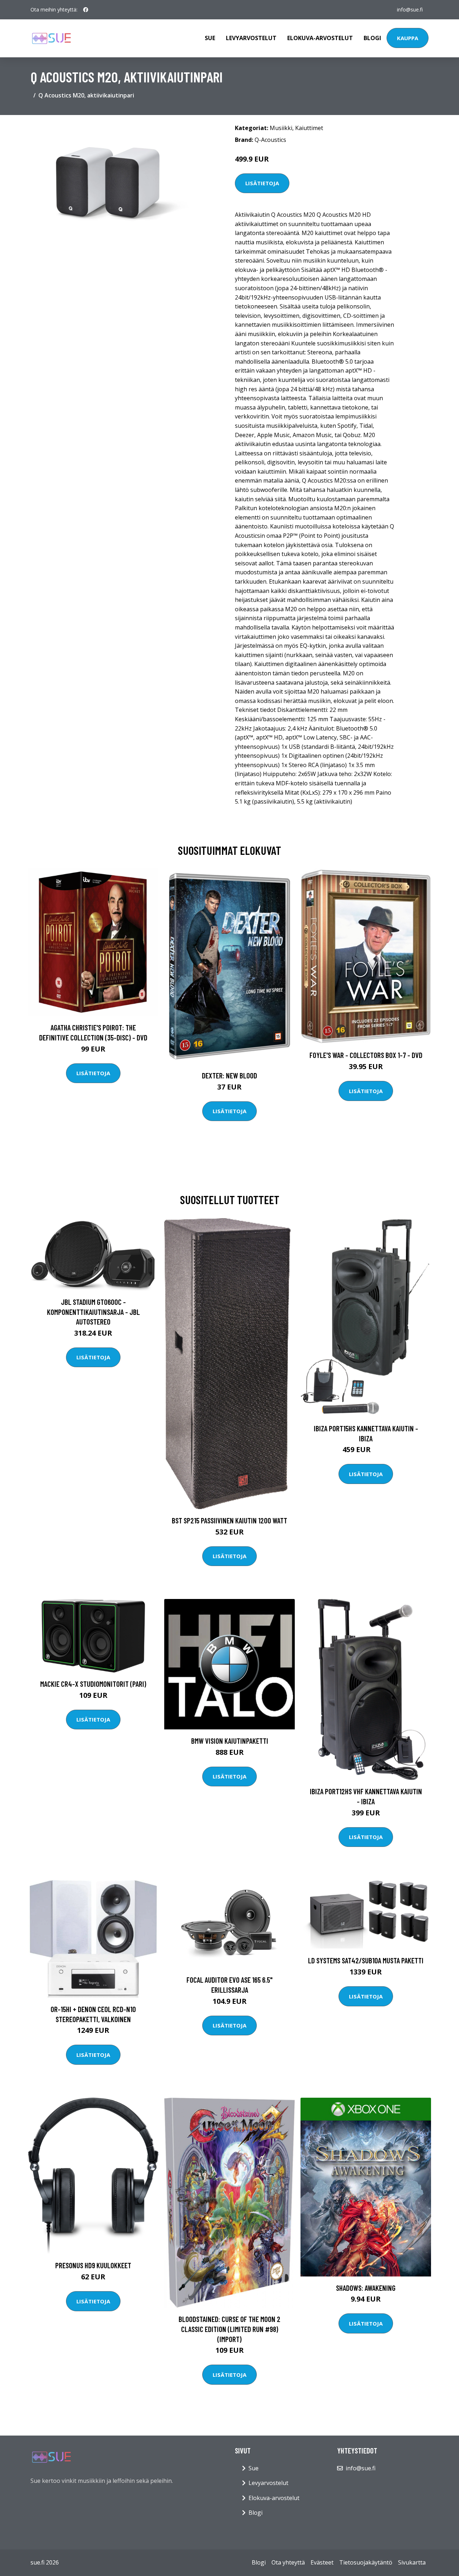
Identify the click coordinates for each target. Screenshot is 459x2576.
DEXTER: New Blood (229, 1075)
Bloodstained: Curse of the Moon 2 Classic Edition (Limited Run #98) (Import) (229, 2329)
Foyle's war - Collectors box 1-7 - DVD (366, 1055)
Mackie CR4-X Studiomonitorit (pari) (93, 1684)
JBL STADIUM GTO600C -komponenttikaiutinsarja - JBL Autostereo (93, 1312)
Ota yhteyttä (288, 2562)
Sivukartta (412, 2562)
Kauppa (408, 38)
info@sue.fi (410, 9)
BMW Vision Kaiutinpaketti (230, 1741)
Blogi (372, 38)
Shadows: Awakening (366, 2288)
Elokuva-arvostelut (320, 38)
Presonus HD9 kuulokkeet (93, 2265)
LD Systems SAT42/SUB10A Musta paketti (366, 1960)
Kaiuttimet (309, 128)
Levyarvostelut (251, 38)
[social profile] (86, 10)
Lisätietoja (262, 183)
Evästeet (322, 2562)
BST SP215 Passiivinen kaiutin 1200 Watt (229, 1520)
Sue (210, 38)
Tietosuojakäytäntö (366, 2562)
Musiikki (281, 128)
